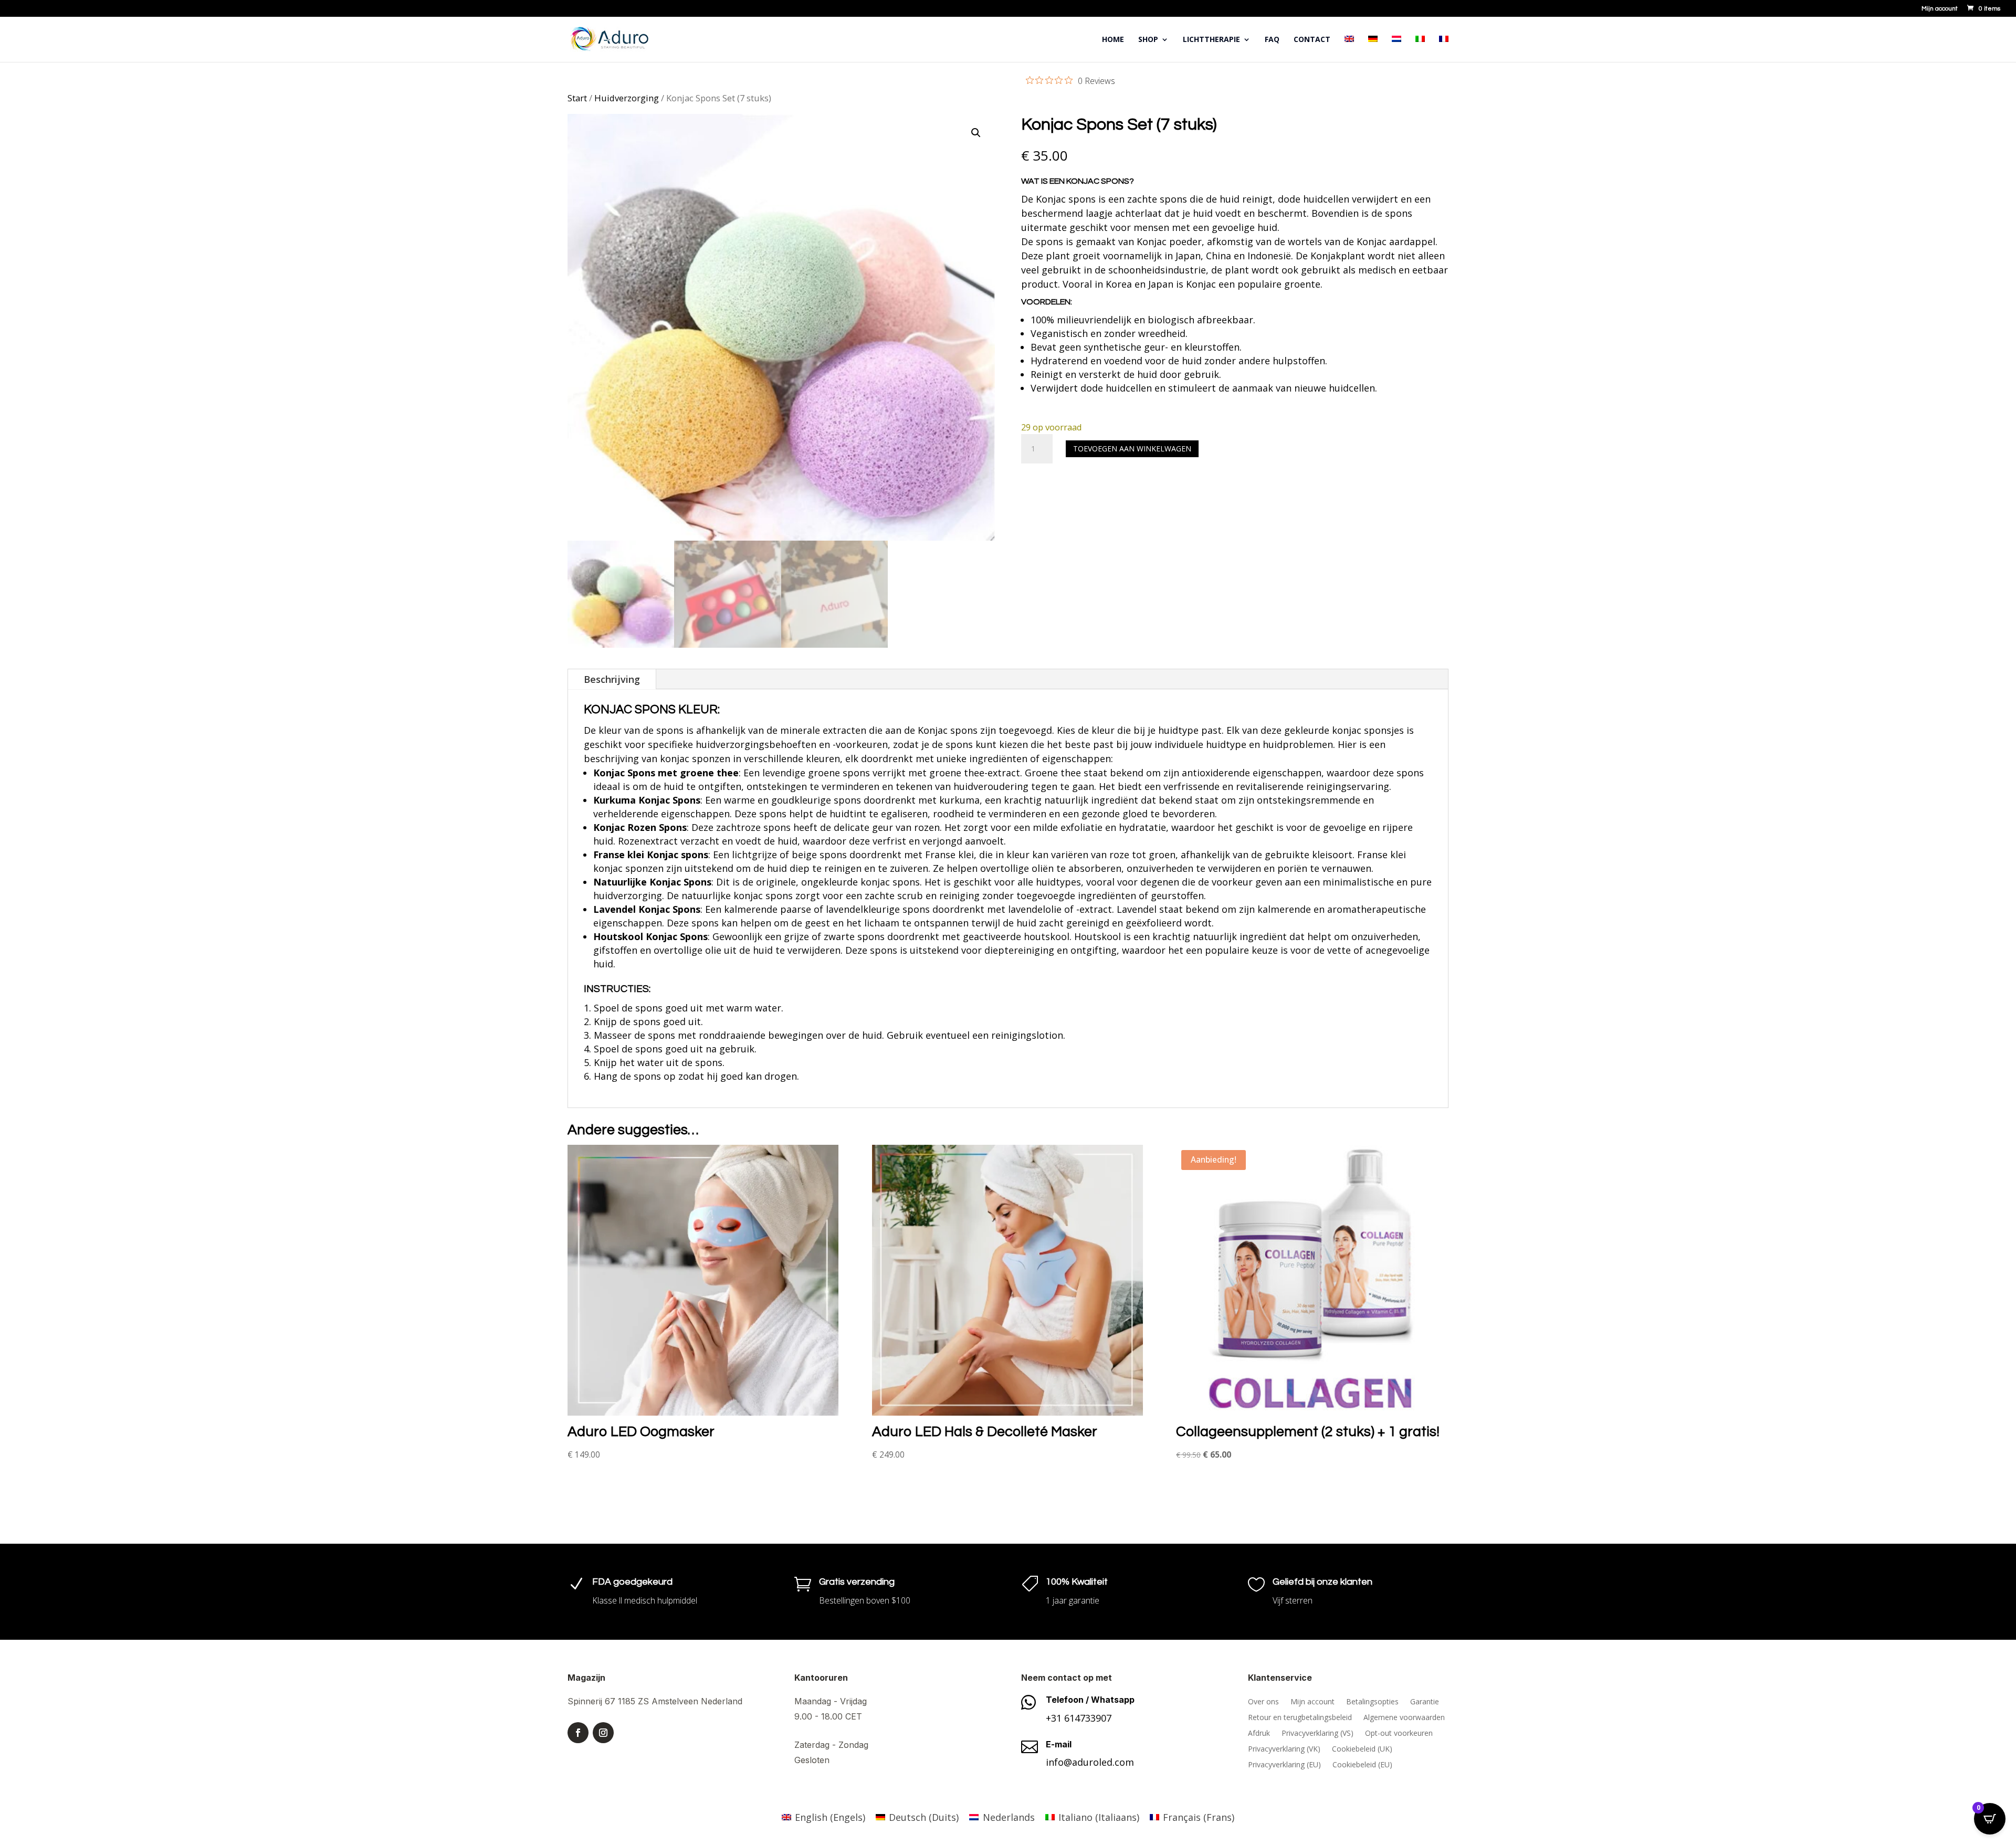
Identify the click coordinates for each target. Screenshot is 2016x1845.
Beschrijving (612, 679)
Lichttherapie (1211, 40)
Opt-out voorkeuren (1399, 1734)
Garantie (1425, 1702)
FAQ (1272, 40)
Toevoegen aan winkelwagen (1132, 449)
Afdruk (1259, 1734)
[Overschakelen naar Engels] (1349, 49)
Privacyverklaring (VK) (1284, 1749)
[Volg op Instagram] (603, 1733)
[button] (976, 133)
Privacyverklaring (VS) (1317, 1734)
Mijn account (1940, 9)
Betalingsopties (1372, 1702)
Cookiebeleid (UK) (1362, 1749)
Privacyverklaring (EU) (1284, 1765)
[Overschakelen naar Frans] (1444, 49)
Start (577, 98)
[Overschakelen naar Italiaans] (1420, 49)
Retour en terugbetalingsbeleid (1300, 1718)
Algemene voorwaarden (1404, 1718)
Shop (1148, 40)
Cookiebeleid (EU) (1362, 1765)
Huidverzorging (627, 98)
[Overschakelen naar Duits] (1373, 49)
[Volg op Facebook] (578, 1733)
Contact (1312, 40)
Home (1113, 40)
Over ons (1263, 1702)
